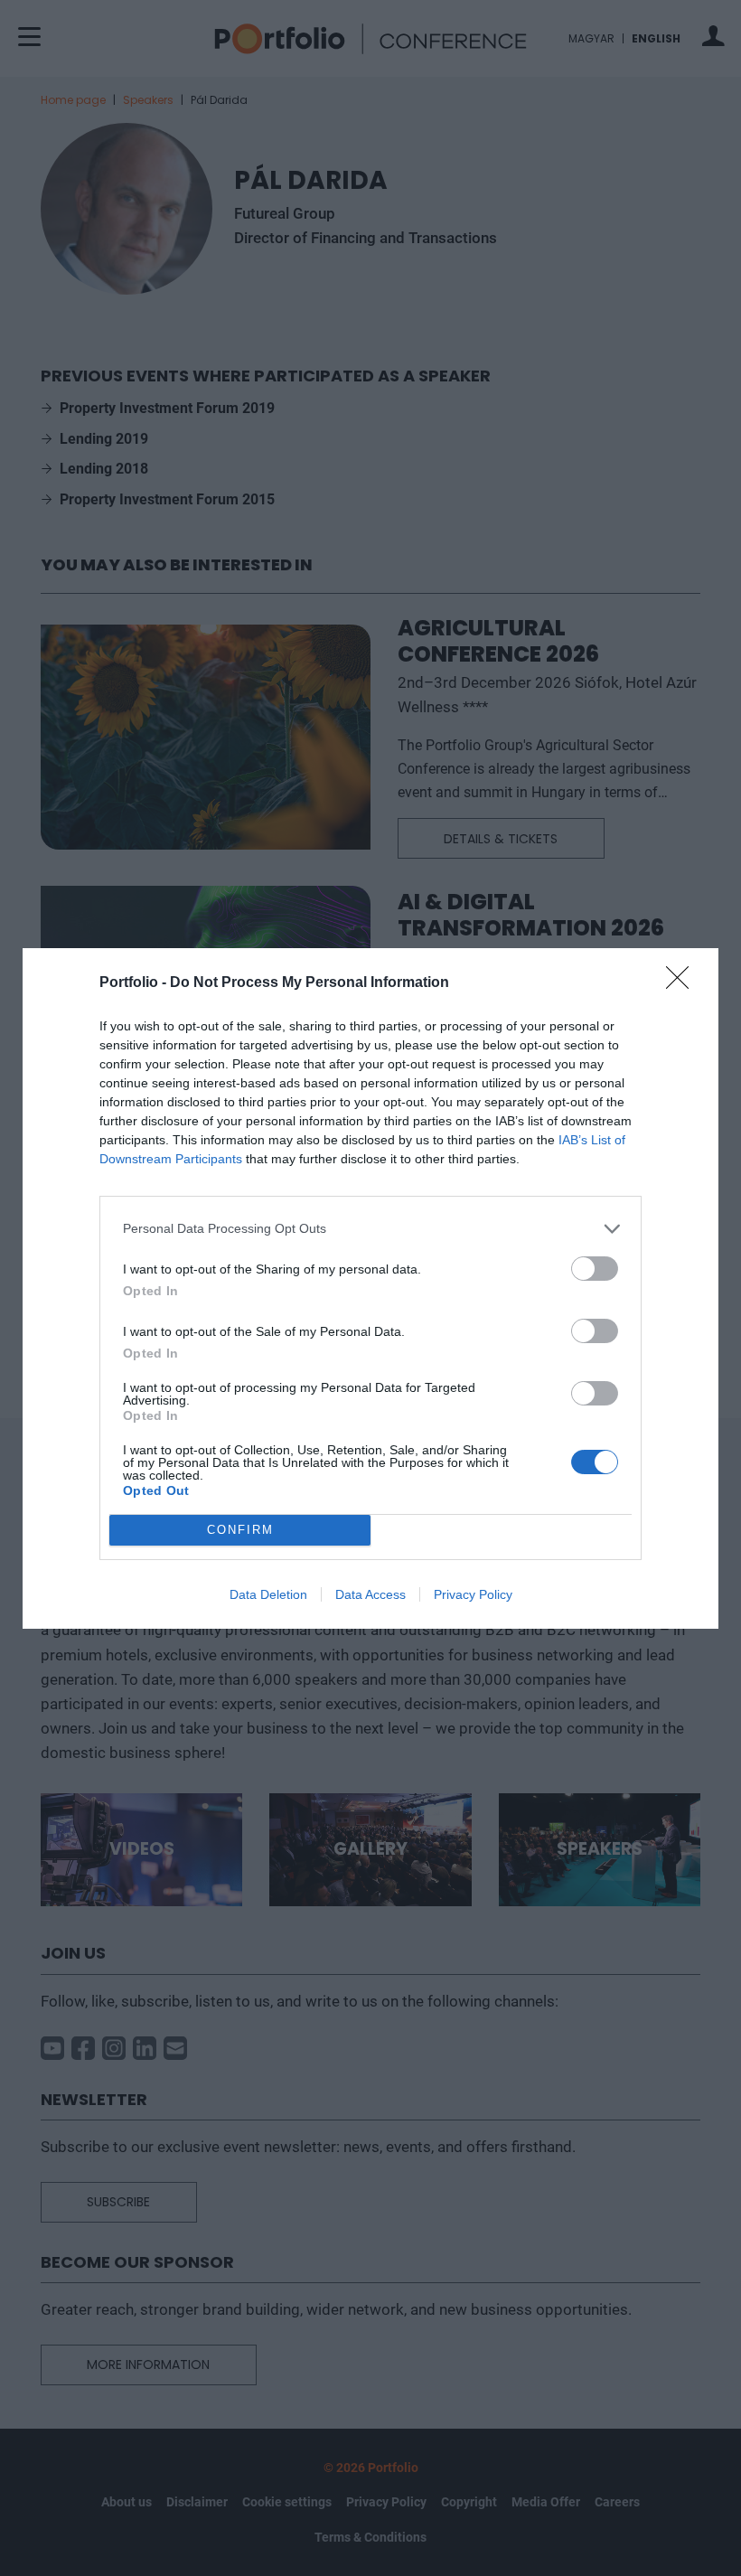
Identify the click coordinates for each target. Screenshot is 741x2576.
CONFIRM (240, 1530)
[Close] (683, 983)
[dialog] (370, 1288)
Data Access (370, 1594)
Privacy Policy (473, 1594)
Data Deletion (268, 1594)
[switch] (595, 1269)
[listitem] (370, 1229)
